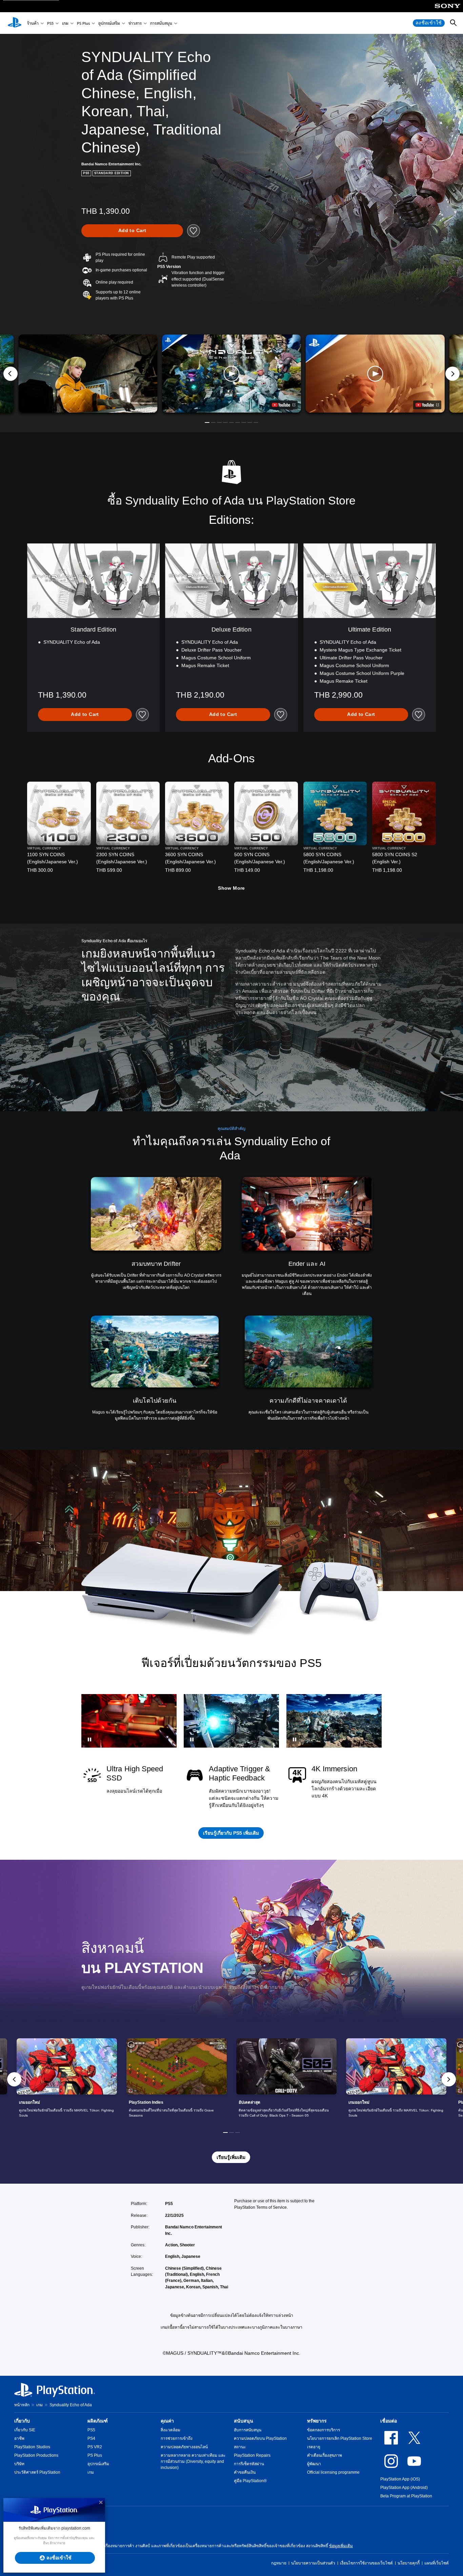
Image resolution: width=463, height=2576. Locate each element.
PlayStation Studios (32, 2447)
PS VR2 (95, 2447)
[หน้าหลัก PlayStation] (15, 23)
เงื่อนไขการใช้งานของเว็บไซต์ (366, 2563)
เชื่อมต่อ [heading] (389, 2421)
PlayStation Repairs (252, 2455)
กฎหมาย (279, 2563)
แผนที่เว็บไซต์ (437, 2563)
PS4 (91, 2438)
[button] (231, 374)
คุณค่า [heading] (167, 2421)
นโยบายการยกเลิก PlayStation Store (340, 2438)
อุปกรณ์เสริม (109, 23)
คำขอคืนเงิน (245, 2472)
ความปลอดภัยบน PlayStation (260, 2438)
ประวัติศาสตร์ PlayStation (37, 2472)
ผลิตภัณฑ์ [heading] (98, 2421)
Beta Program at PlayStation (406, 2496)
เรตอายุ (314, 2447)
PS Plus (83, 23)
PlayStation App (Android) (404, 2488)
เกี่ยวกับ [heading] (22, 2421)
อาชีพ (19, 2438)
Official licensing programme (333, 2472)
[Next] (452, 374)
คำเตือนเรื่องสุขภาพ (325, 2455)
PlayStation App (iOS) (400, 2479)
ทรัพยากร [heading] (317, 2421)
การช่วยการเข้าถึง (177, 2438)
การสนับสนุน (161, 23)
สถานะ (240, 2447)
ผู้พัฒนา (314, 2464)
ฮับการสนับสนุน (248, 2430)
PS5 (50, 23)
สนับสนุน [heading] (244, 2421)
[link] (67, 2079)
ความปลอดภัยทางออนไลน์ (184, 2447)
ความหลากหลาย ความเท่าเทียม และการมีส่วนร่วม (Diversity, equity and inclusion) (193, 2461)
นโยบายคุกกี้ (409, 2563)
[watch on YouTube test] (284, 405)
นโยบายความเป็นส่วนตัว (313, 2563)
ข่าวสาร (135, 23)
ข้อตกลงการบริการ (324, 2430)
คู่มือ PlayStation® (250, 2481)
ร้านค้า (33, 23)
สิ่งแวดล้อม (170, 2430)
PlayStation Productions (36, 2455)
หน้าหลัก (22, 2405)
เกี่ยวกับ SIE (25, 2430)
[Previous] (11, 374)
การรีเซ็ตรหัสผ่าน (249, 2464)
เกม (65, 23)
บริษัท (19, 2464)
